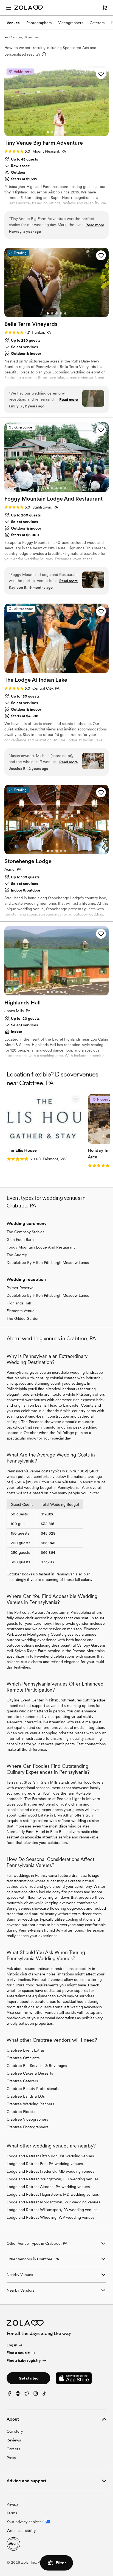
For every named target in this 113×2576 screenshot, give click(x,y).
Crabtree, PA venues (24, 37)
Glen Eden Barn (20, 1240)
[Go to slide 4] (61, 132)
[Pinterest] (18, 2395)
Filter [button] (61, 2563)
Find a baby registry (24, 2360)
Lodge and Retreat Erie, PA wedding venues (45, 2164)
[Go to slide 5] (65, 132)
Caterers (97, 23)
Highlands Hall (19, 1303)
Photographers (39, 23)
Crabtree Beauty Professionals (33, 2089)
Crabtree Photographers (27, 2127)
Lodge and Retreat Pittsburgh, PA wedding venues (50, 2156)
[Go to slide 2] (52, 132)
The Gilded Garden (23, 1318)
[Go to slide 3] (56, 132)
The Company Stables (25, 1232)
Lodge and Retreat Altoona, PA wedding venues (48, 2187)
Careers (13, 2449)
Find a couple (18, 2353)
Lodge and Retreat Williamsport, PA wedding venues (52, 2210)
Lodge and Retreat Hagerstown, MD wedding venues (53, 2194)
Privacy (13, 2504)
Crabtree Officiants (23, 2058)
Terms (12, 2513)
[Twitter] (27, 2395)
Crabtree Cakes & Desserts (30, 2073)
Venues (13, 23)
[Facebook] (9, 2395)
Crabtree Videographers (27, 2119)
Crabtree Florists (21, 2112)
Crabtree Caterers (22, 2081)
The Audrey (17, 1255)
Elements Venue (21, 1311)
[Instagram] (36, 2395)
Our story (15, 2431)
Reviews (14, 2440)
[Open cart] (105, 8)
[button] (101, 74)
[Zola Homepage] (29, 8)
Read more (95, 225)
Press (11, 2458)
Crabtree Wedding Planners (30, 2104)
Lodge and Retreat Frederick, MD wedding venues (50, 2171)
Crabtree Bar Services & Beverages (37, 2066)
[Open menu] (9, 8)
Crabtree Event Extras (26, 2050)
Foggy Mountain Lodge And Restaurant (41, 1247)
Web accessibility (21, 2531)
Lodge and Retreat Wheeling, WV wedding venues (50, 2217)
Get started (29, 2378)
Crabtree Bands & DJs (26, 2096)
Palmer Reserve (20, 1288)
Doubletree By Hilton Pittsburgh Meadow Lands (48, 1263)
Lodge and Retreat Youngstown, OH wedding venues (53, 2179)
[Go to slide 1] (48, 132)
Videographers (71, 23)
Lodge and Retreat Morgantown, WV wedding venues (53, 2202)
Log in (12, 2345)
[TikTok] (44, 2395)
